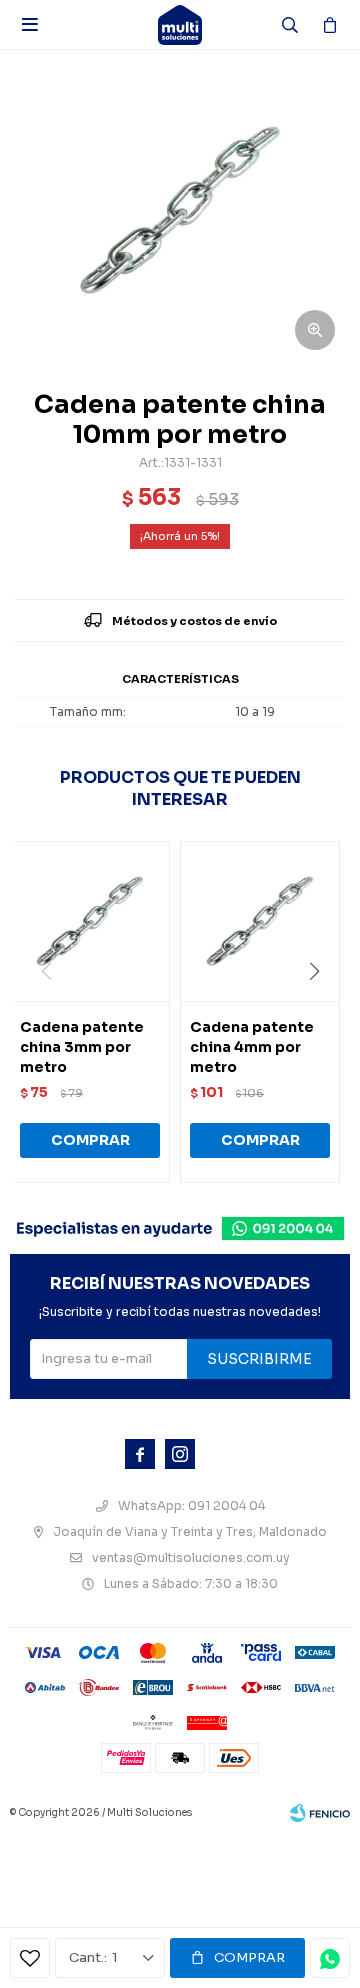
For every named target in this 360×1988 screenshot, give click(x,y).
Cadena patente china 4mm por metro (252, 1047)
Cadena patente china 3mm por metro (82, 1047)
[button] (321, 1012)
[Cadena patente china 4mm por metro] (260, 921)
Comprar (249, 1957)
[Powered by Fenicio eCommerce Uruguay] (320, 1813)
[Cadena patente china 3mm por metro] (90, 921)
